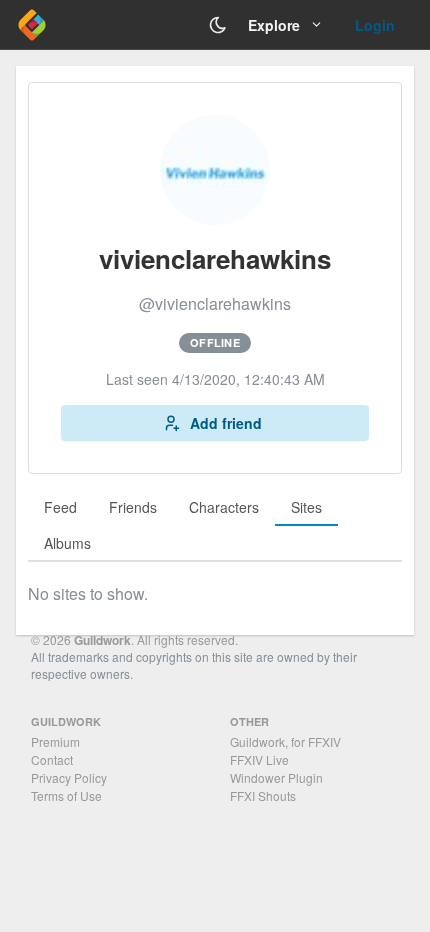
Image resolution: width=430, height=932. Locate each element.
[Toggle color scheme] (218, 25)
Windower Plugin (276, 777)
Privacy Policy (69, 777)
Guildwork (102, 640)
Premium (55, 741)
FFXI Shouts (263, 795)
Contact (52, 759)
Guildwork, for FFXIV (285, 741)
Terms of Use (66, 795)
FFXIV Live (259, 759)
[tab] (60, 508)
